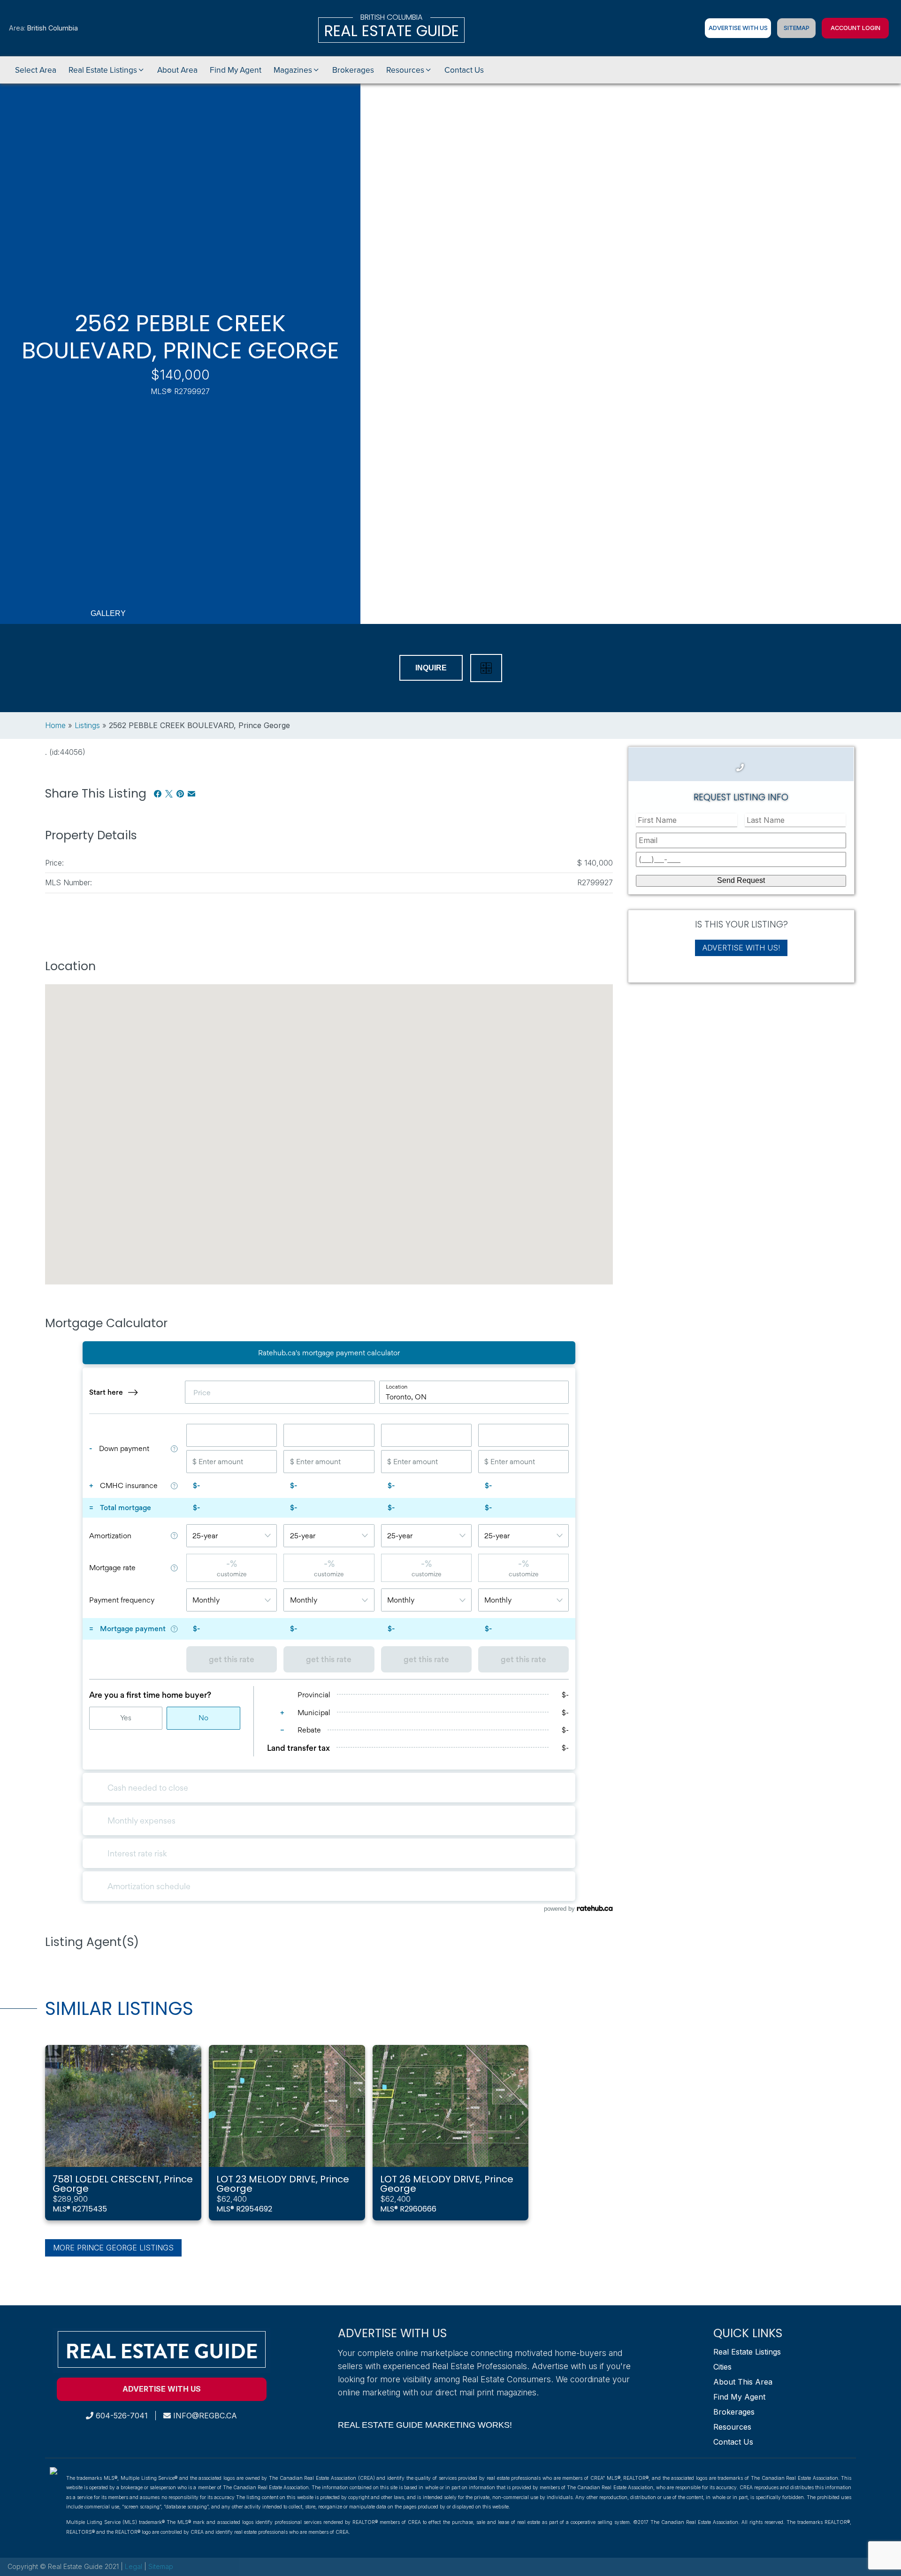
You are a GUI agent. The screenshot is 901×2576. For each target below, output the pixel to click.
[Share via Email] (191, 794)
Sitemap (797, 28)
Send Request (741, 880)
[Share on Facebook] (158, 794)
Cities (722, 2367)
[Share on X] (169, 794)
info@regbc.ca (204, 2416)
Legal (134, 2566)
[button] (107, 70)
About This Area (743, 2382)
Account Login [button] (855, 28)
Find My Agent (739, 2397)
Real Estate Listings (747, 2352)
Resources (732, 2427)
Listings (87, 725)
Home (55, 725)
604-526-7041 (121, 2416)
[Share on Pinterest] (180, 794)
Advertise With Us (738, 28)
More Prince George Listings (113, 2248)
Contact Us (733, 2442)
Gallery (108, 613)
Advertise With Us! (741, 947)
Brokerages (734, 2412)
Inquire (431, 668)
